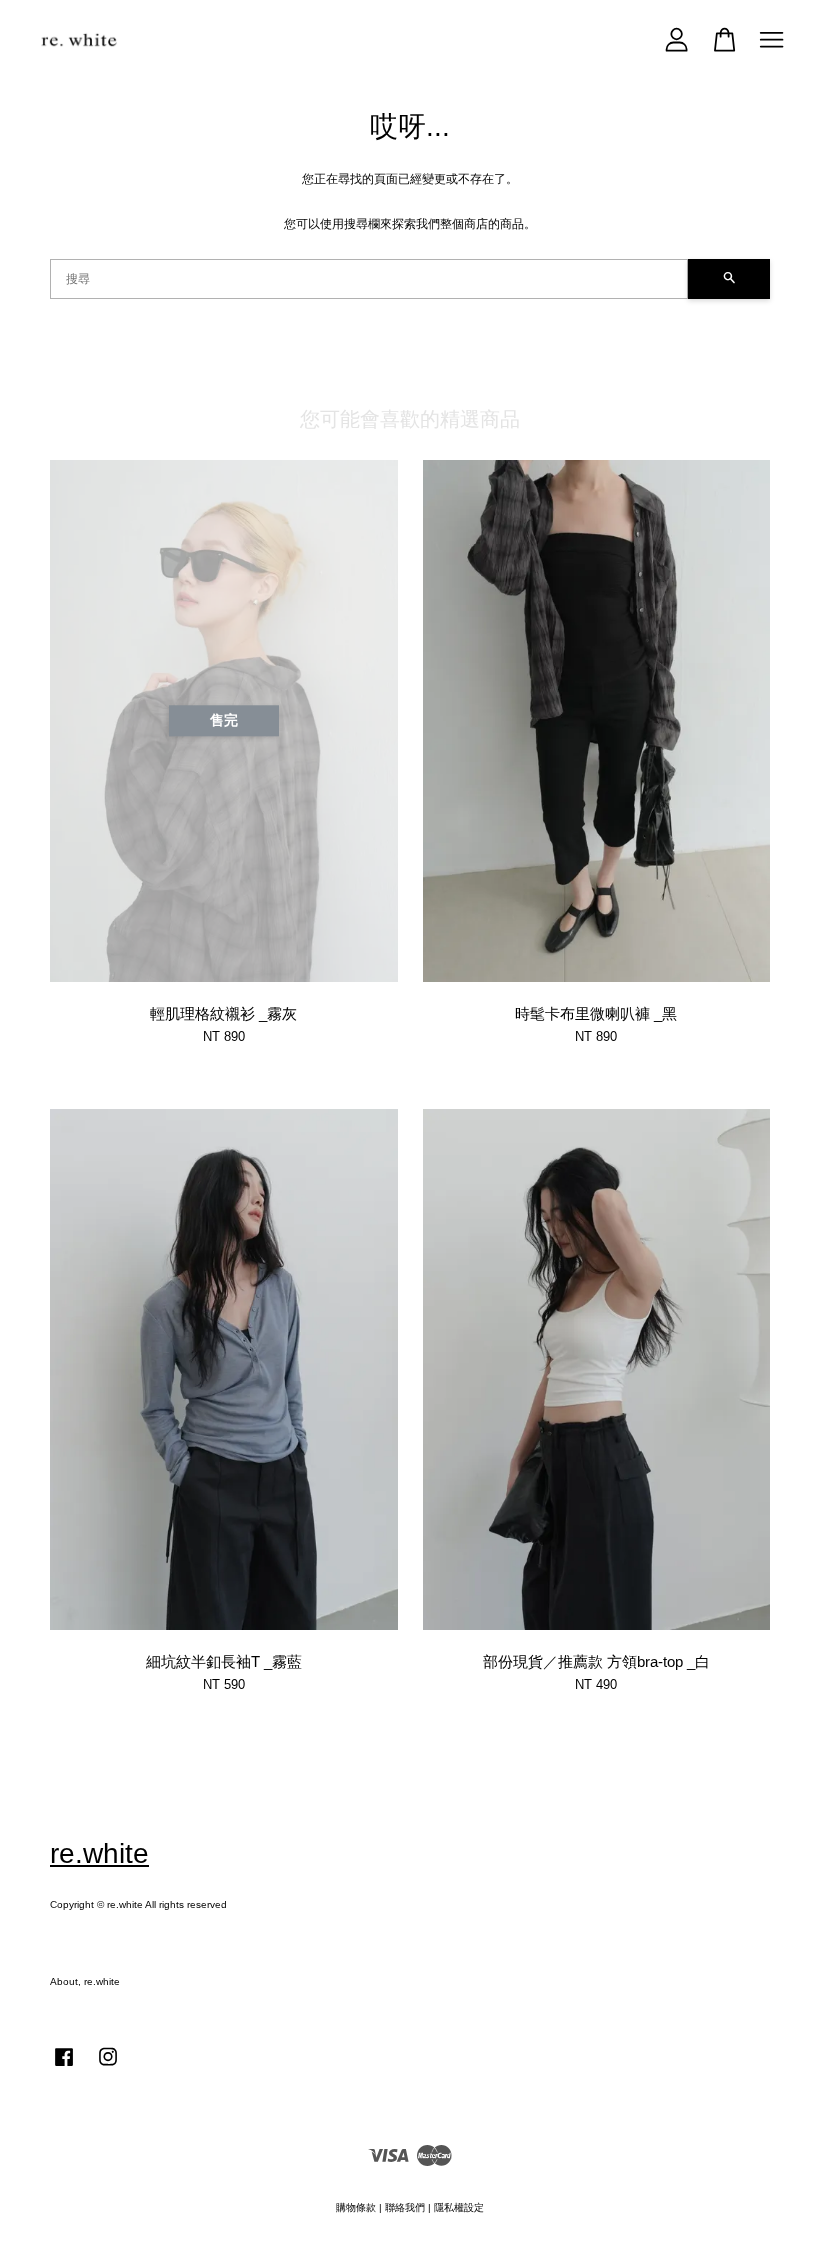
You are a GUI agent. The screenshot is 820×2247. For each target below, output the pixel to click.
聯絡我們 (405, 2207)
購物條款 (356, 2207)
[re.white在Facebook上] (64, 2067)
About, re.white (85, 1981)
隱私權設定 (459, 2207)
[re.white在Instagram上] (108, 2067)
